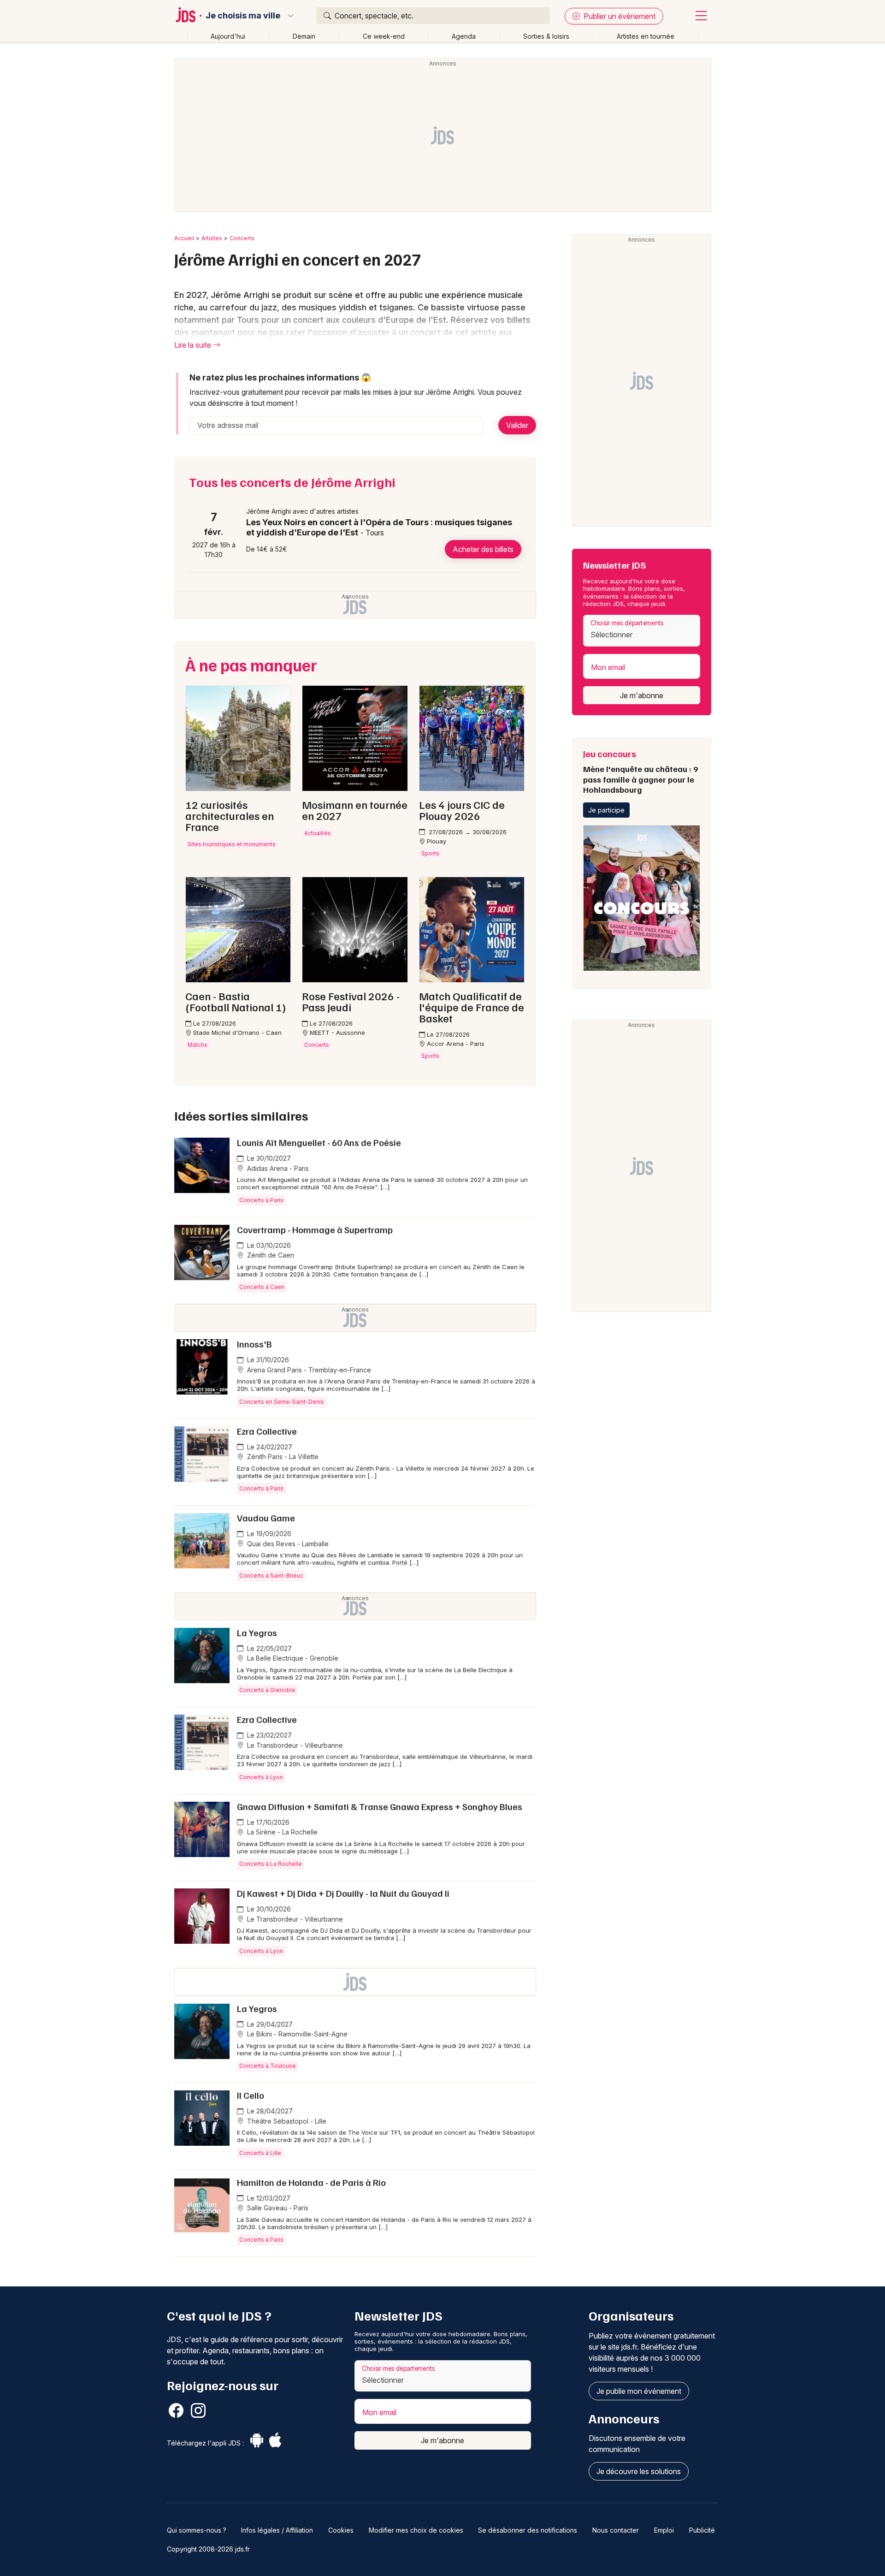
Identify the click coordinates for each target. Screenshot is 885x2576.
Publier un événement (619, 16)
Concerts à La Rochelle (271, 1864)
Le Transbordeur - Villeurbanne (294, 1745)
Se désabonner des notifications (528, 2530)
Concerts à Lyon (261, 1777)
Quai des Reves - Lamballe (287, 1544)
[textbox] (641, 635)
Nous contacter (616, 2530)
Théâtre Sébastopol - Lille (286, 2121)
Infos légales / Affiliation (277, 2530)
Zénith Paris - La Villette (282, 1457)
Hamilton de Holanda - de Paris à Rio (311, 2182)
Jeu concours (640, 771)
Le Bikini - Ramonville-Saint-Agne (296, 2034)
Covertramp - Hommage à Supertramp (315, 1229)
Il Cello (251, 2095)
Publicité (702, 2530)
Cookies (341, 2530)
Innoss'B (254, 1344)
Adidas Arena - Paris (277, 1168)
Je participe (606, 810)
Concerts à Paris (261, 1200)
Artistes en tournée (646, 36)
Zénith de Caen (270, 1255)
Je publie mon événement (639, 2391)
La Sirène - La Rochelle (281, 1832)
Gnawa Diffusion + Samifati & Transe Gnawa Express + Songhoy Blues (380, 1806)
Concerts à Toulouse (268, 2066)
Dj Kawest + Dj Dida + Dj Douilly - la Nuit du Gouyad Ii (343, 1893)
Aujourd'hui (228, 36)
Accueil (184, 238)
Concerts (242, 238)
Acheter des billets (483, 549)
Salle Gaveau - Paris (277, 2208)
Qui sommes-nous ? (197, 2530)
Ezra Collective (267, 1431)
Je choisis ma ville (243, 16)
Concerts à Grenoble (267, 1690)
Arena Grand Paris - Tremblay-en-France (308, 1370)
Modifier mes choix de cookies (416, 2530)
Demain (304, 36)
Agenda (464, 36)
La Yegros (257, 1632)
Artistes (212, 238)
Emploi (664, 2530)
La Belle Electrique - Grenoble (292, 1658)
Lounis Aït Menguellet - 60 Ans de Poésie (319, 1142)
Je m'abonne (642, 695)
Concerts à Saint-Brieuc (271, 1576)
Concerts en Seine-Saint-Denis (282, 1402)
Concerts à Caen (262, 1287)
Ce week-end (384, 36)
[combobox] (642, 631)
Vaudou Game (266, 1518)
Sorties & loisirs (546, 36)
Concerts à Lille (260, 2153)
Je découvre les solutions (639, 2471)
